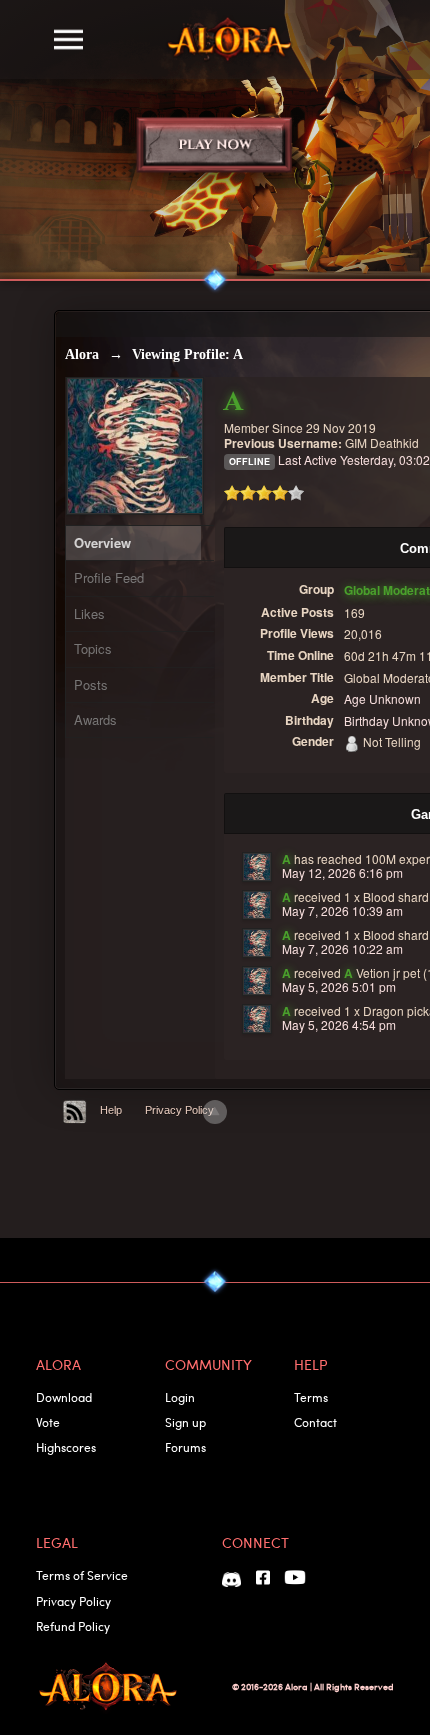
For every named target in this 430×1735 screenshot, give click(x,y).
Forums (185, 1447)
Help (111, 1110)
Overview (102, 542)
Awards (95, 719)
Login (180, 1397)
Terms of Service (82, 1575)
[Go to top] (215, 1112)
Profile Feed (109, 577)
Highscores (66, 1447)
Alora (82, 354)
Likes (89, 613)
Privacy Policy (179, 1110)
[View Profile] (257, 867)
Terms (311, 1397)
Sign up (185, 1422)
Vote (48, 1422)
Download (64, 1397)
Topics (93, 648)
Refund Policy (73, 1626)
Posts (91, 684)
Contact (315, 1422)
